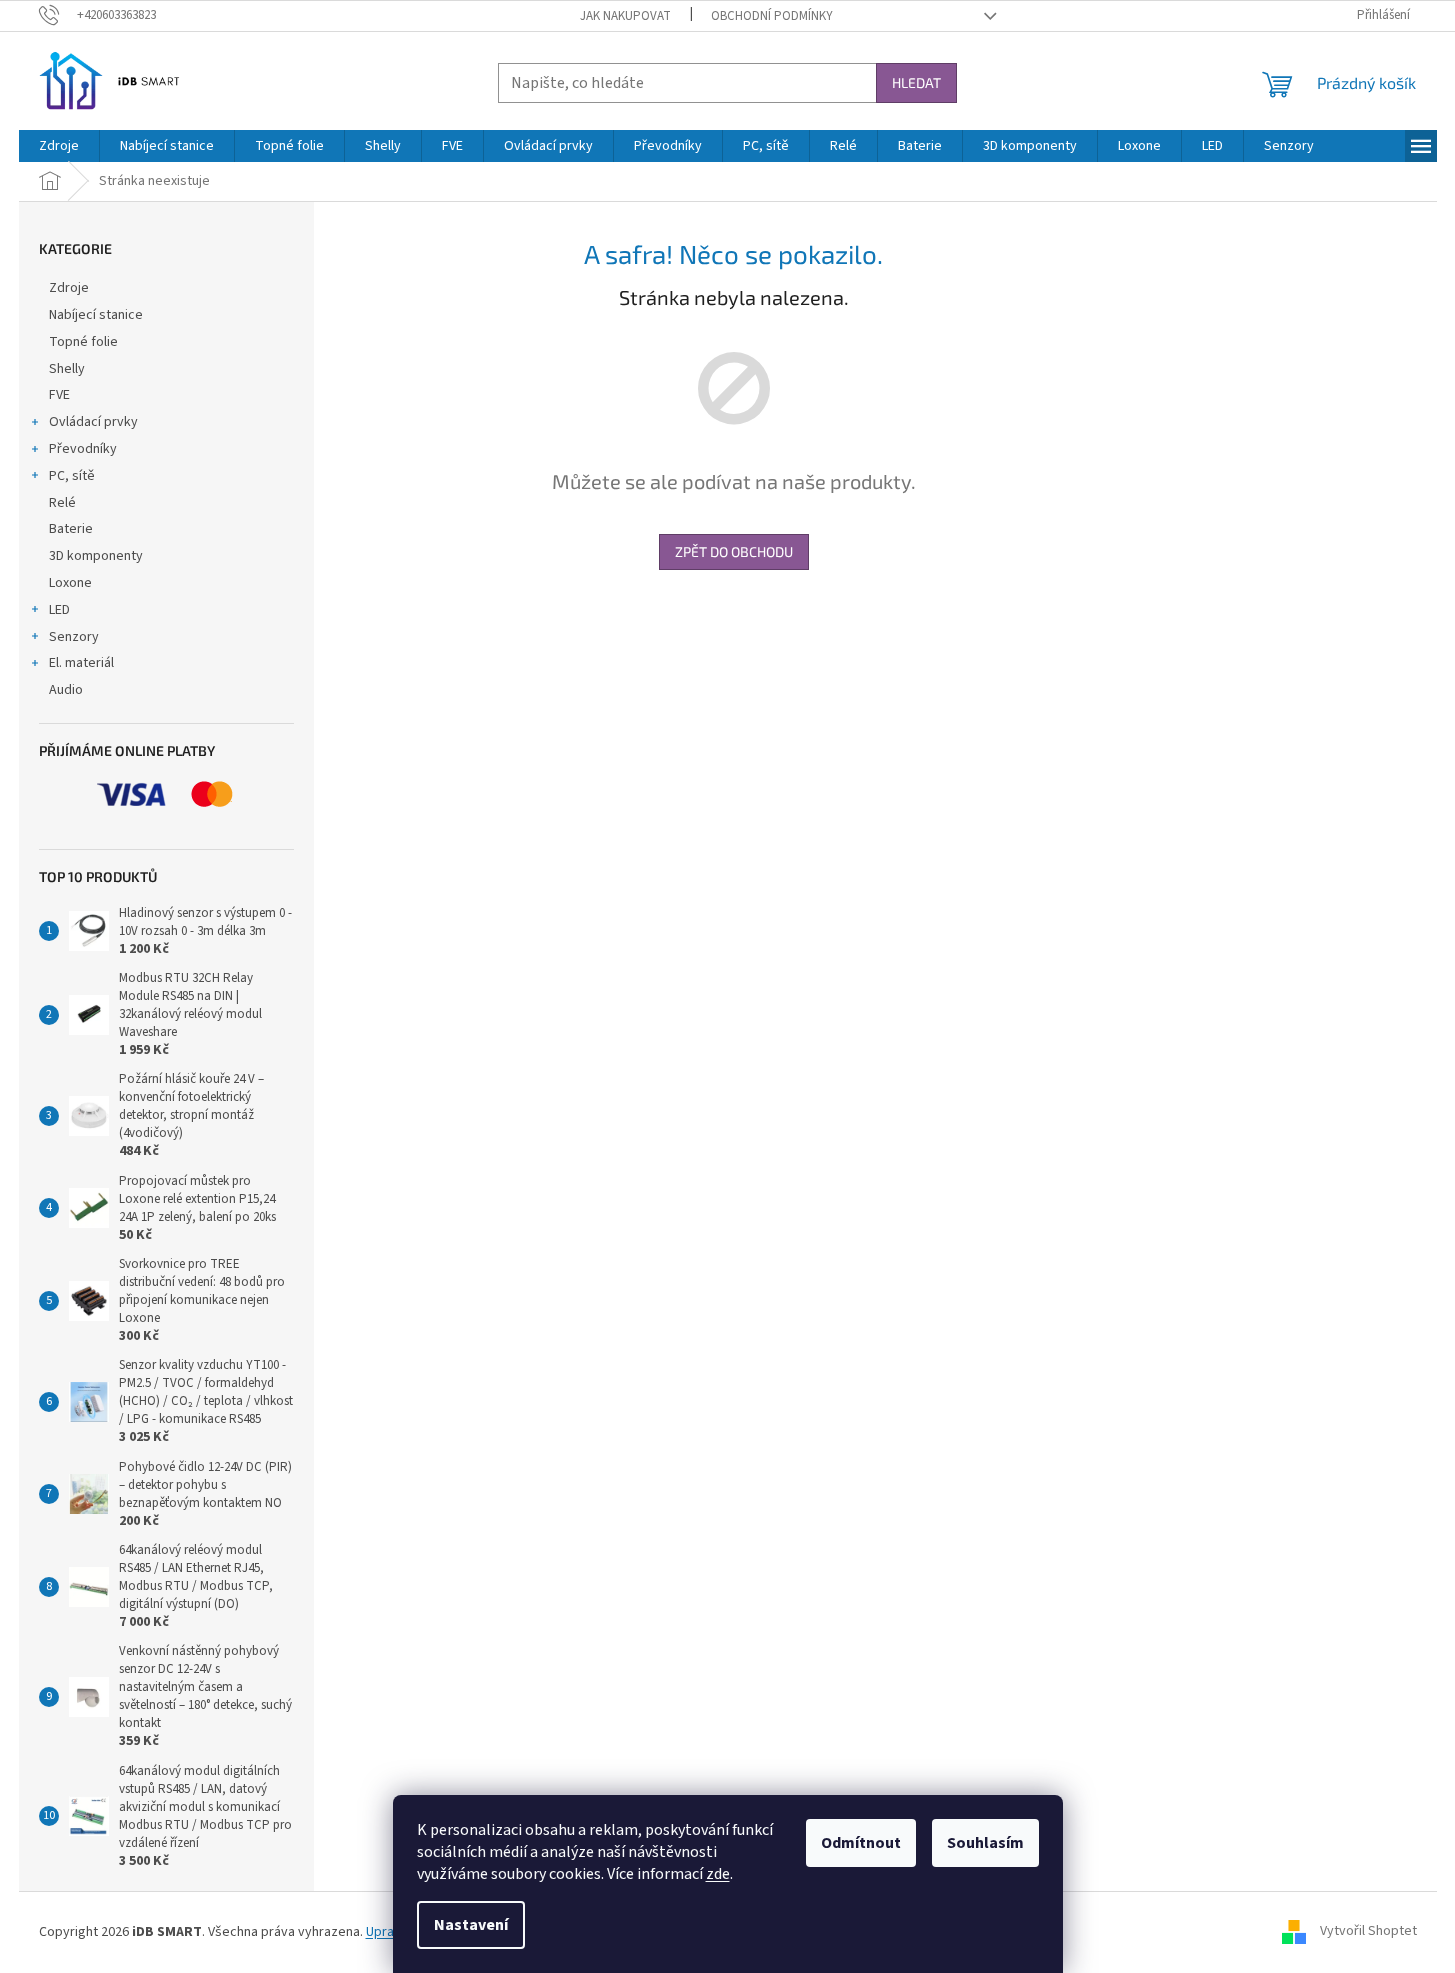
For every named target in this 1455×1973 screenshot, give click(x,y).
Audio (66, 690)
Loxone (70, 583)
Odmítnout (861, 1843)
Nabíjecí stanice (96, 315)
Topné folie (83, 342)
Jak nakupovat (625, 16)
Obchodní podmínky (772, 16)
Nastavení (471, 1925)
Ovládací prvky (93, 422)
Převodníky (83, 449)
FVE (59, 395)
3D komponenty (96, 556)
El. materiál (81, 663)
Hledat (916, 82)
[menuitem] (59, 146)
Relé (62, 503)
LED (59, 610)
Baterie (71, 529)
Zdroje (69, 288)
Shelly (67, 369)
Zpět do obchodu (734, 551)
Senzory (74, 637)
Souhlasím (985, 1843)
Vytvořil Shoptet (1368, 1932)
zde (718, 1874)
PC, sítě (72, 476)
